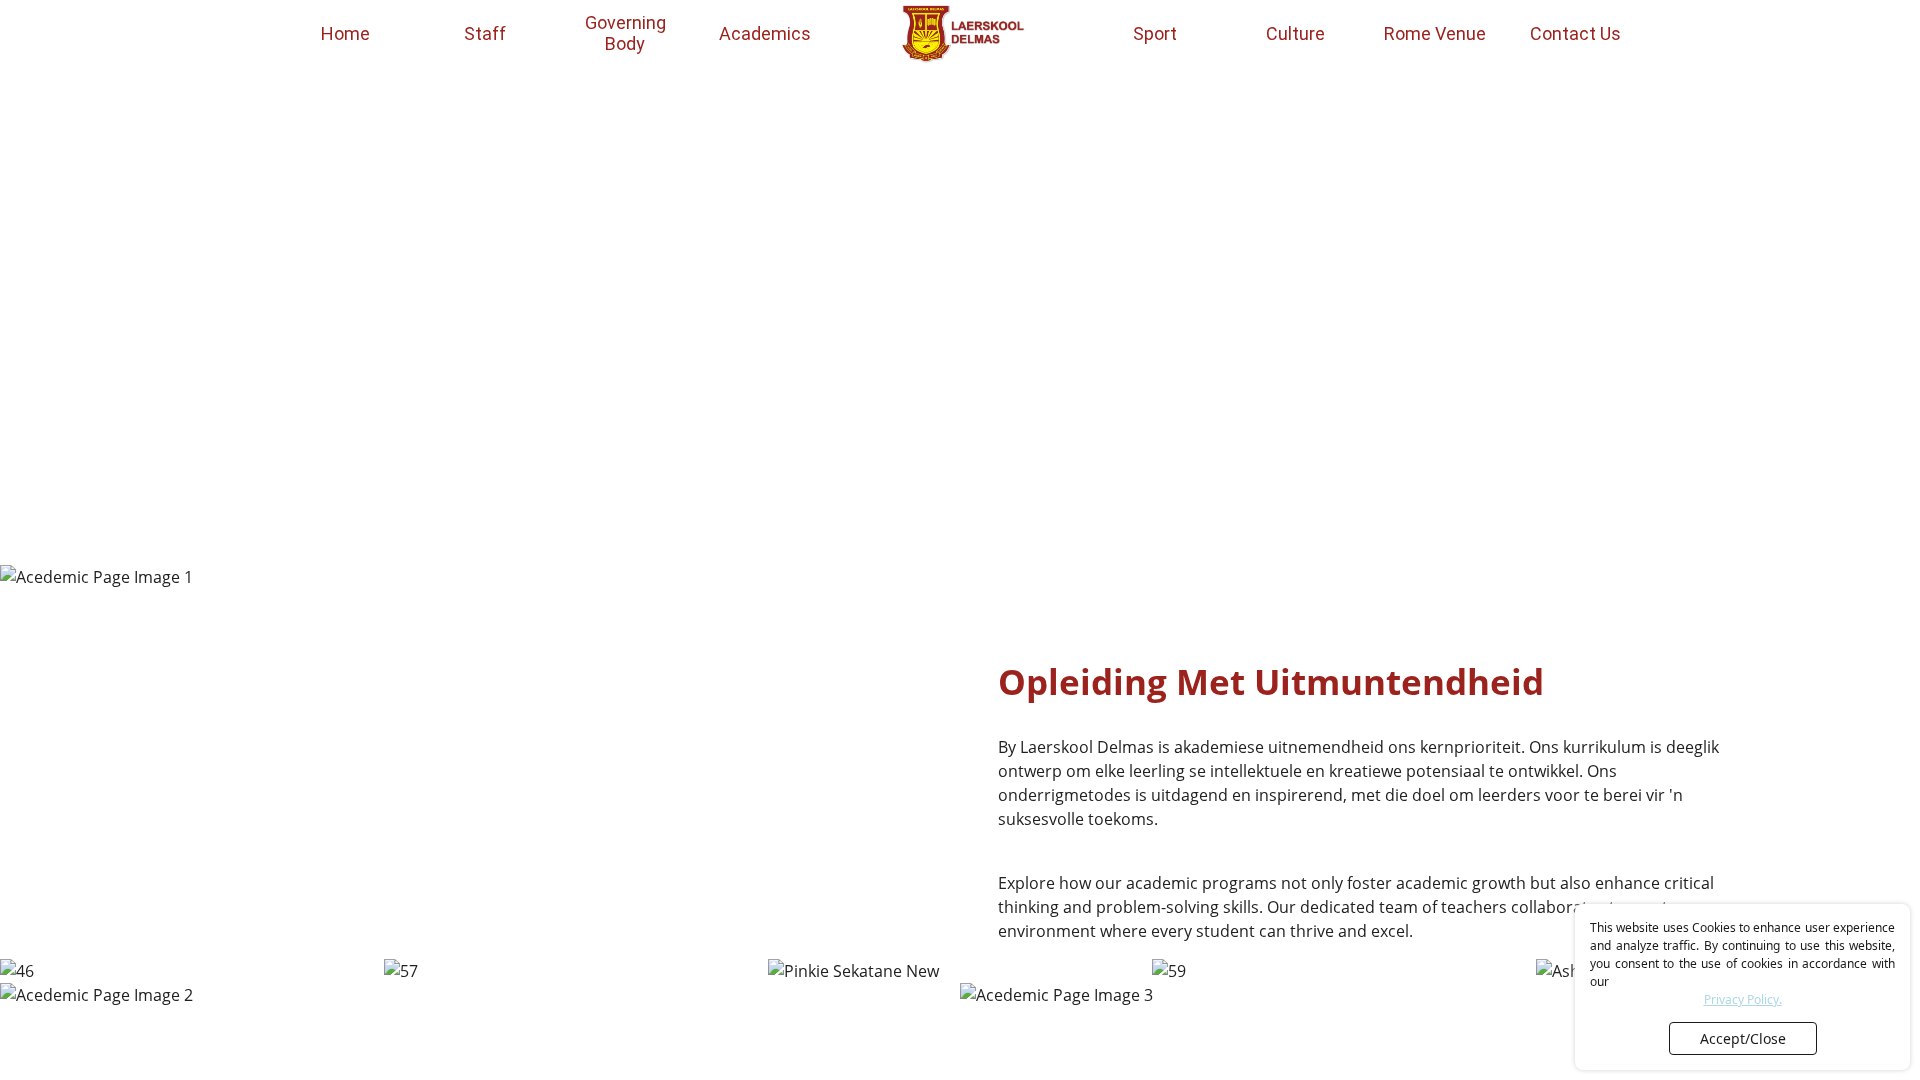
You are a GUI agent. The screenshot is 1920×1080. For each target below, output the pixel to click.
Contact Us (1575, 32)
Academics (765, 32)
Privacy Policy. (1743, 999)
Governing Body (625, 33)
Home (345, 32)
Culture (1295, 32)
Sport (1155, 32)
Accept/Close (1743, 1038)
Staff (485, 32)
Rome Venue (1435, 32)
